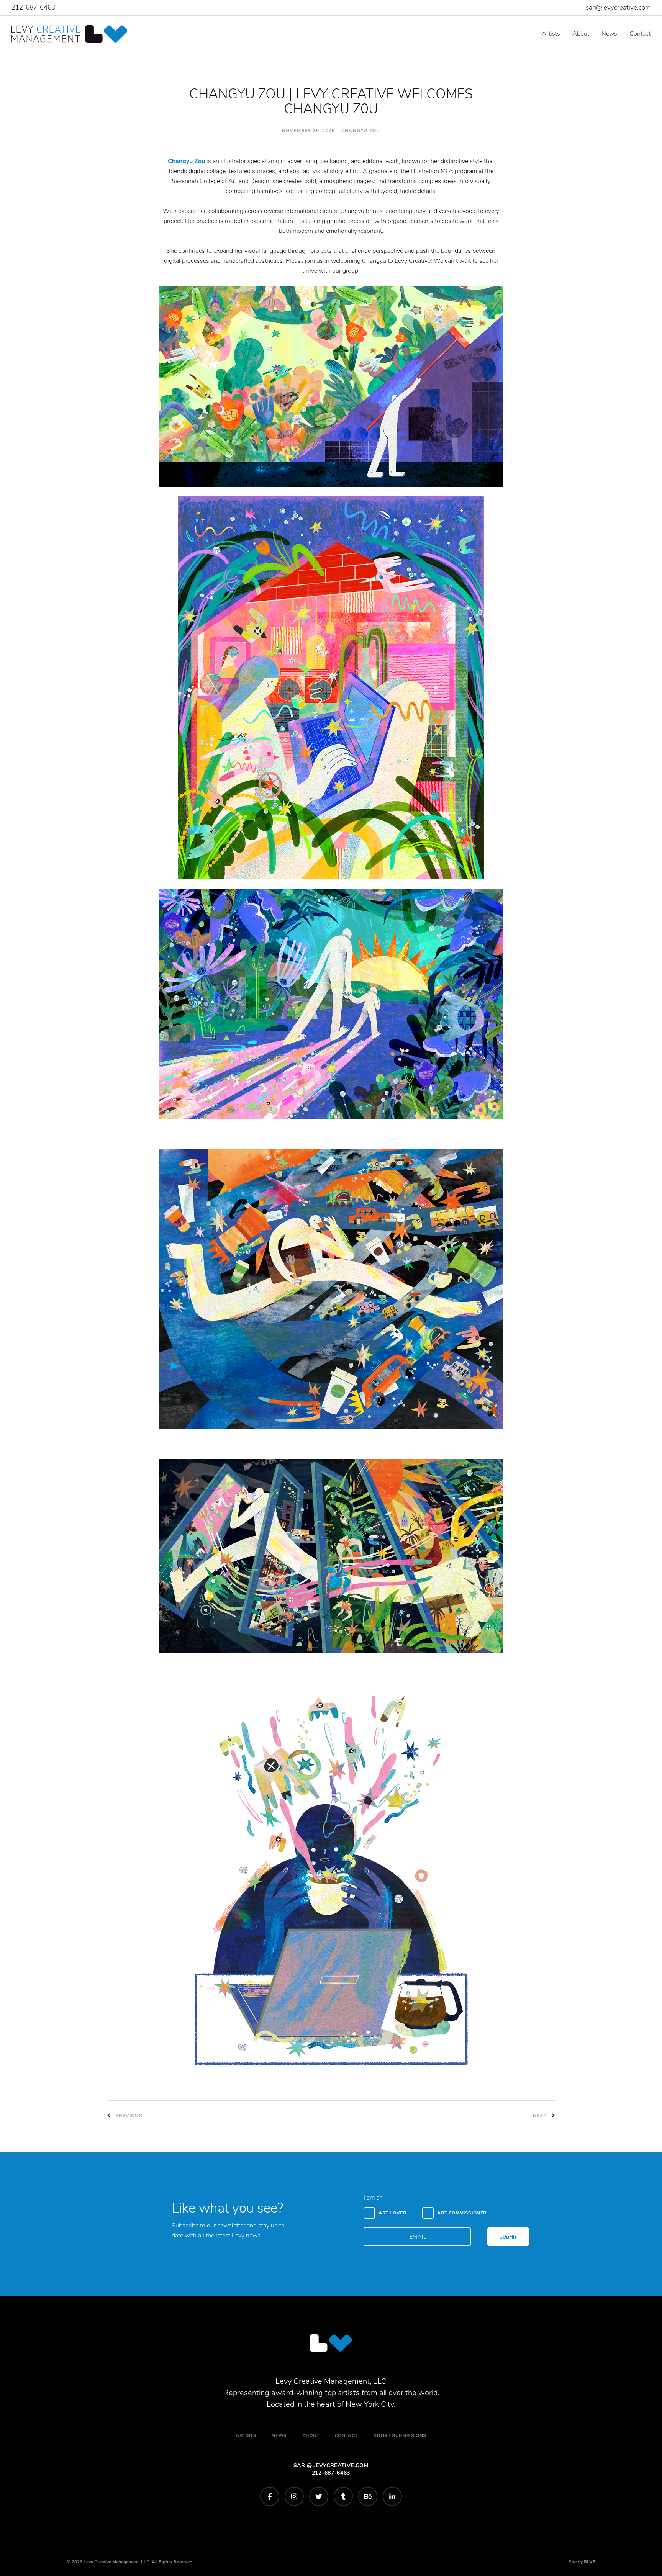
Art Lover (392, 2213)
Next (541, 2116)
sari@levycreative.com (618, 7)
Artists (551, 34)
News (609, 34)
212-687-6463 (33, 7)
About (581, 34)
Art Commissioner (462, 2213)
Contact (640, 34)
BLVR (590, 2562)
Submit (508, 2237)
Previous (128, 2116)
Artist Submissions (400, 2435)
